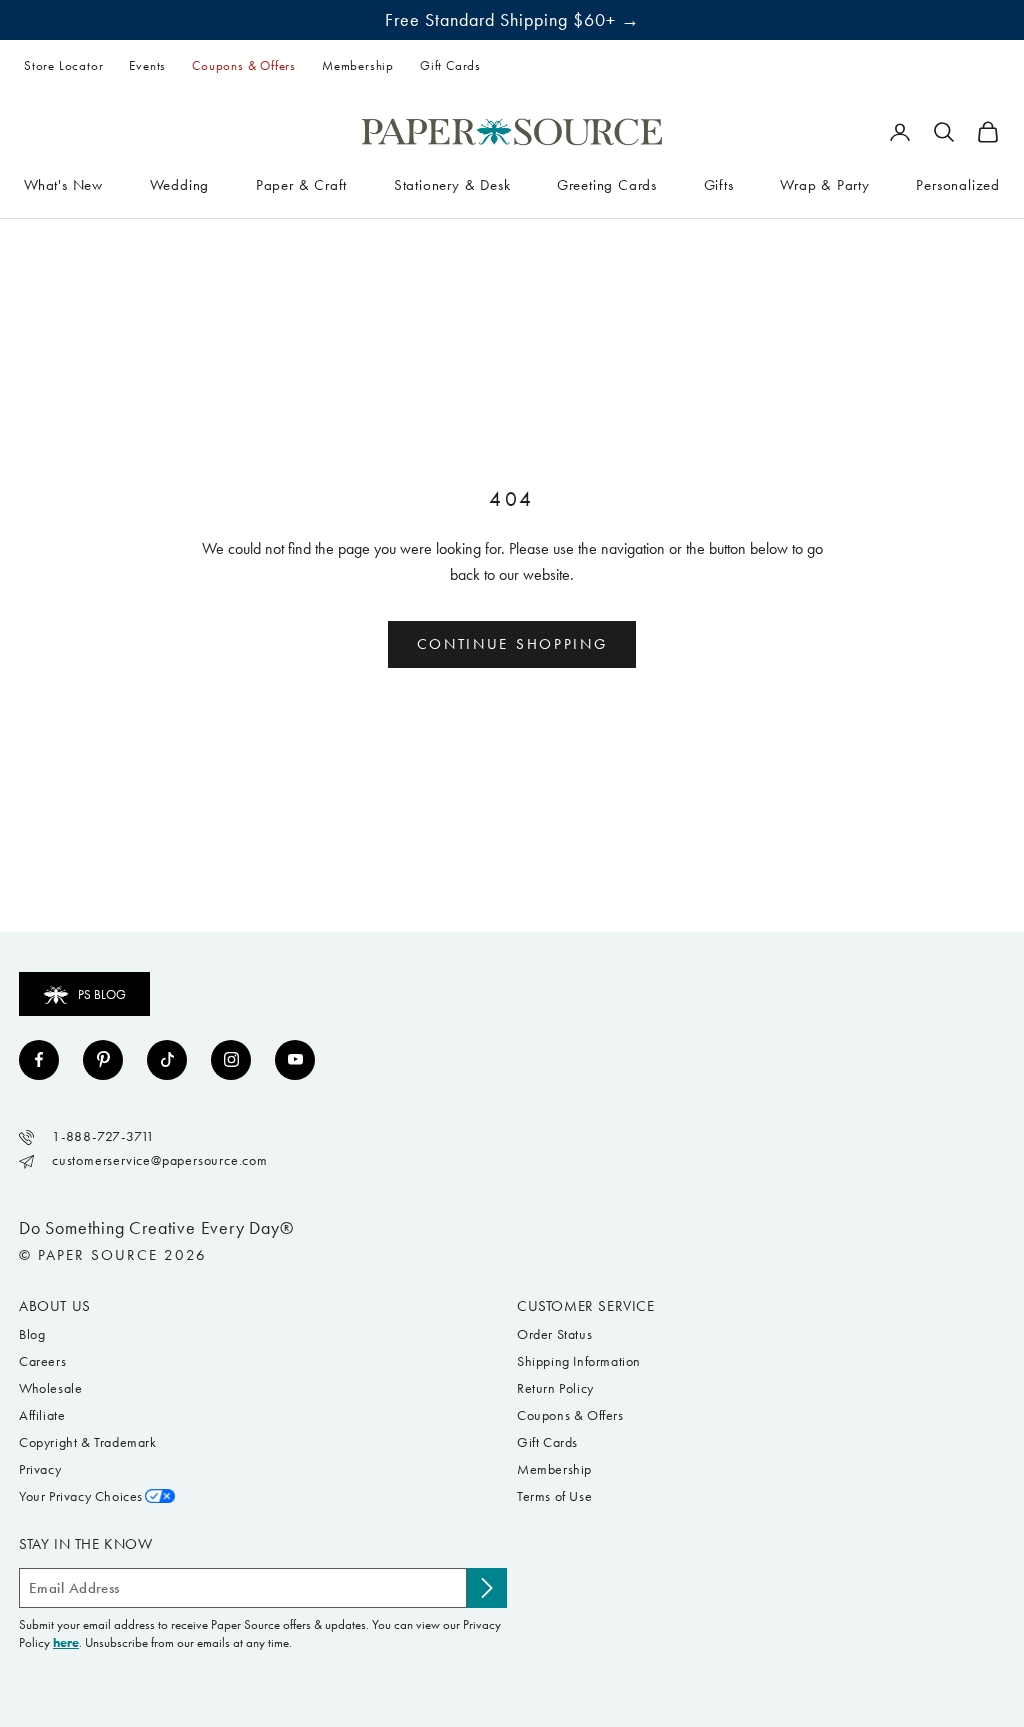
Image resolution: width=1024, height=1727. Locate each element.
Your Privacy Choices (81, 1496)
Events (147, 65)
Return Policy (555, 1388)
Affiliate (42, 1415)
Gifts (719, 185)
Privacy (40, 1469)
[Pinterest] (103, 1060)
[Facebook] (39, 1060)
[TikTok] (167, 1060)
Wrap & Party (825, 185)
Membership (358, 65)
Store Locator (63, 65)
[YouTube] (295, 1060)
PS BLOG (102, 994)
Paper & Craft (301, 185)
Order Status (554, 1334)
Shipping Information (579, 1361)
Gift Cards (450, 65)
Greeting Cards (607, 185)
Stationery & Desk (452, 185)
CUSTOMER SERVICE (586, 1306)
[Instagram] (231, 1060)
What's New (63, 185)
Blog (32, 1334)
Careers (42, 1361)
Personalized (958, 185)
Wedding (180, 185)
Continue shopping (512, 644)
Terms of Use (554, 1496)
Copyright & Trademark (88, 1442)
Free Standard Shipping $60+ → (512, 20)
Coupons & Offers (244, 65)
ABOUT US (55, 1306)
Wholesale (50, 1388)
